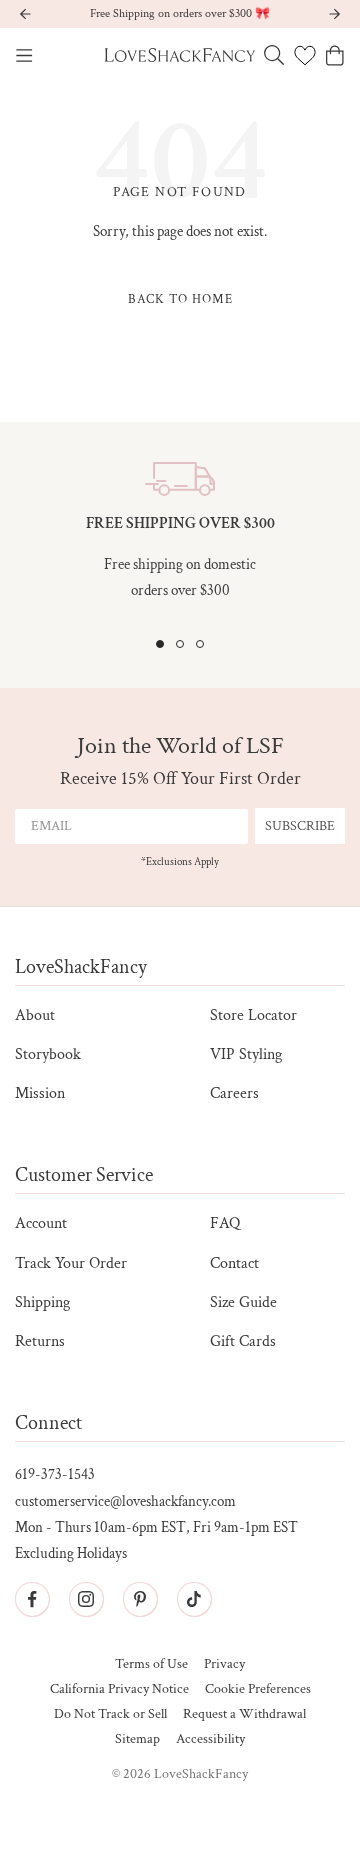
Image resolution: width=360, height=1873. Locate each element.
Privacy (224, 1664)
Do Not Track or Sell (110, 1714)
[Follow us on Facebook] (32, 1599)
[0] (305, 55)
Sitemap (137, 1739)
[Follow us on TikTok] (194, 1599)
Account (41, 1223)
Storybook (48, 1054)
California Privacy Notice (119, 1689)
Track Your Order (71, 1263)
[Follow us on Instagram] (86, 1599)
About (35, 1015)
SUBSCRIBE (300, 826)
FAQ (225, 1223)
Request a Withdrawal (244, 1714)
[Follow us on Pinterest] (140, 1599)
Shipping (42, 1302)
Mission (40, 1093)
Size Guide (243, 1302)
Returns (40, 1341)
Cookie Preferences (258, 1689)
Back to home (180, 299)
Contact (234, 1263)
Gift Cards (243, 1341)
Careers (234, 1093)
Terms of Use (151, 1664)
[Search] (274, 55)
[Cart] (335, 55)
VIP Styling (246, 1054)
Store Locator (253, 1015)
